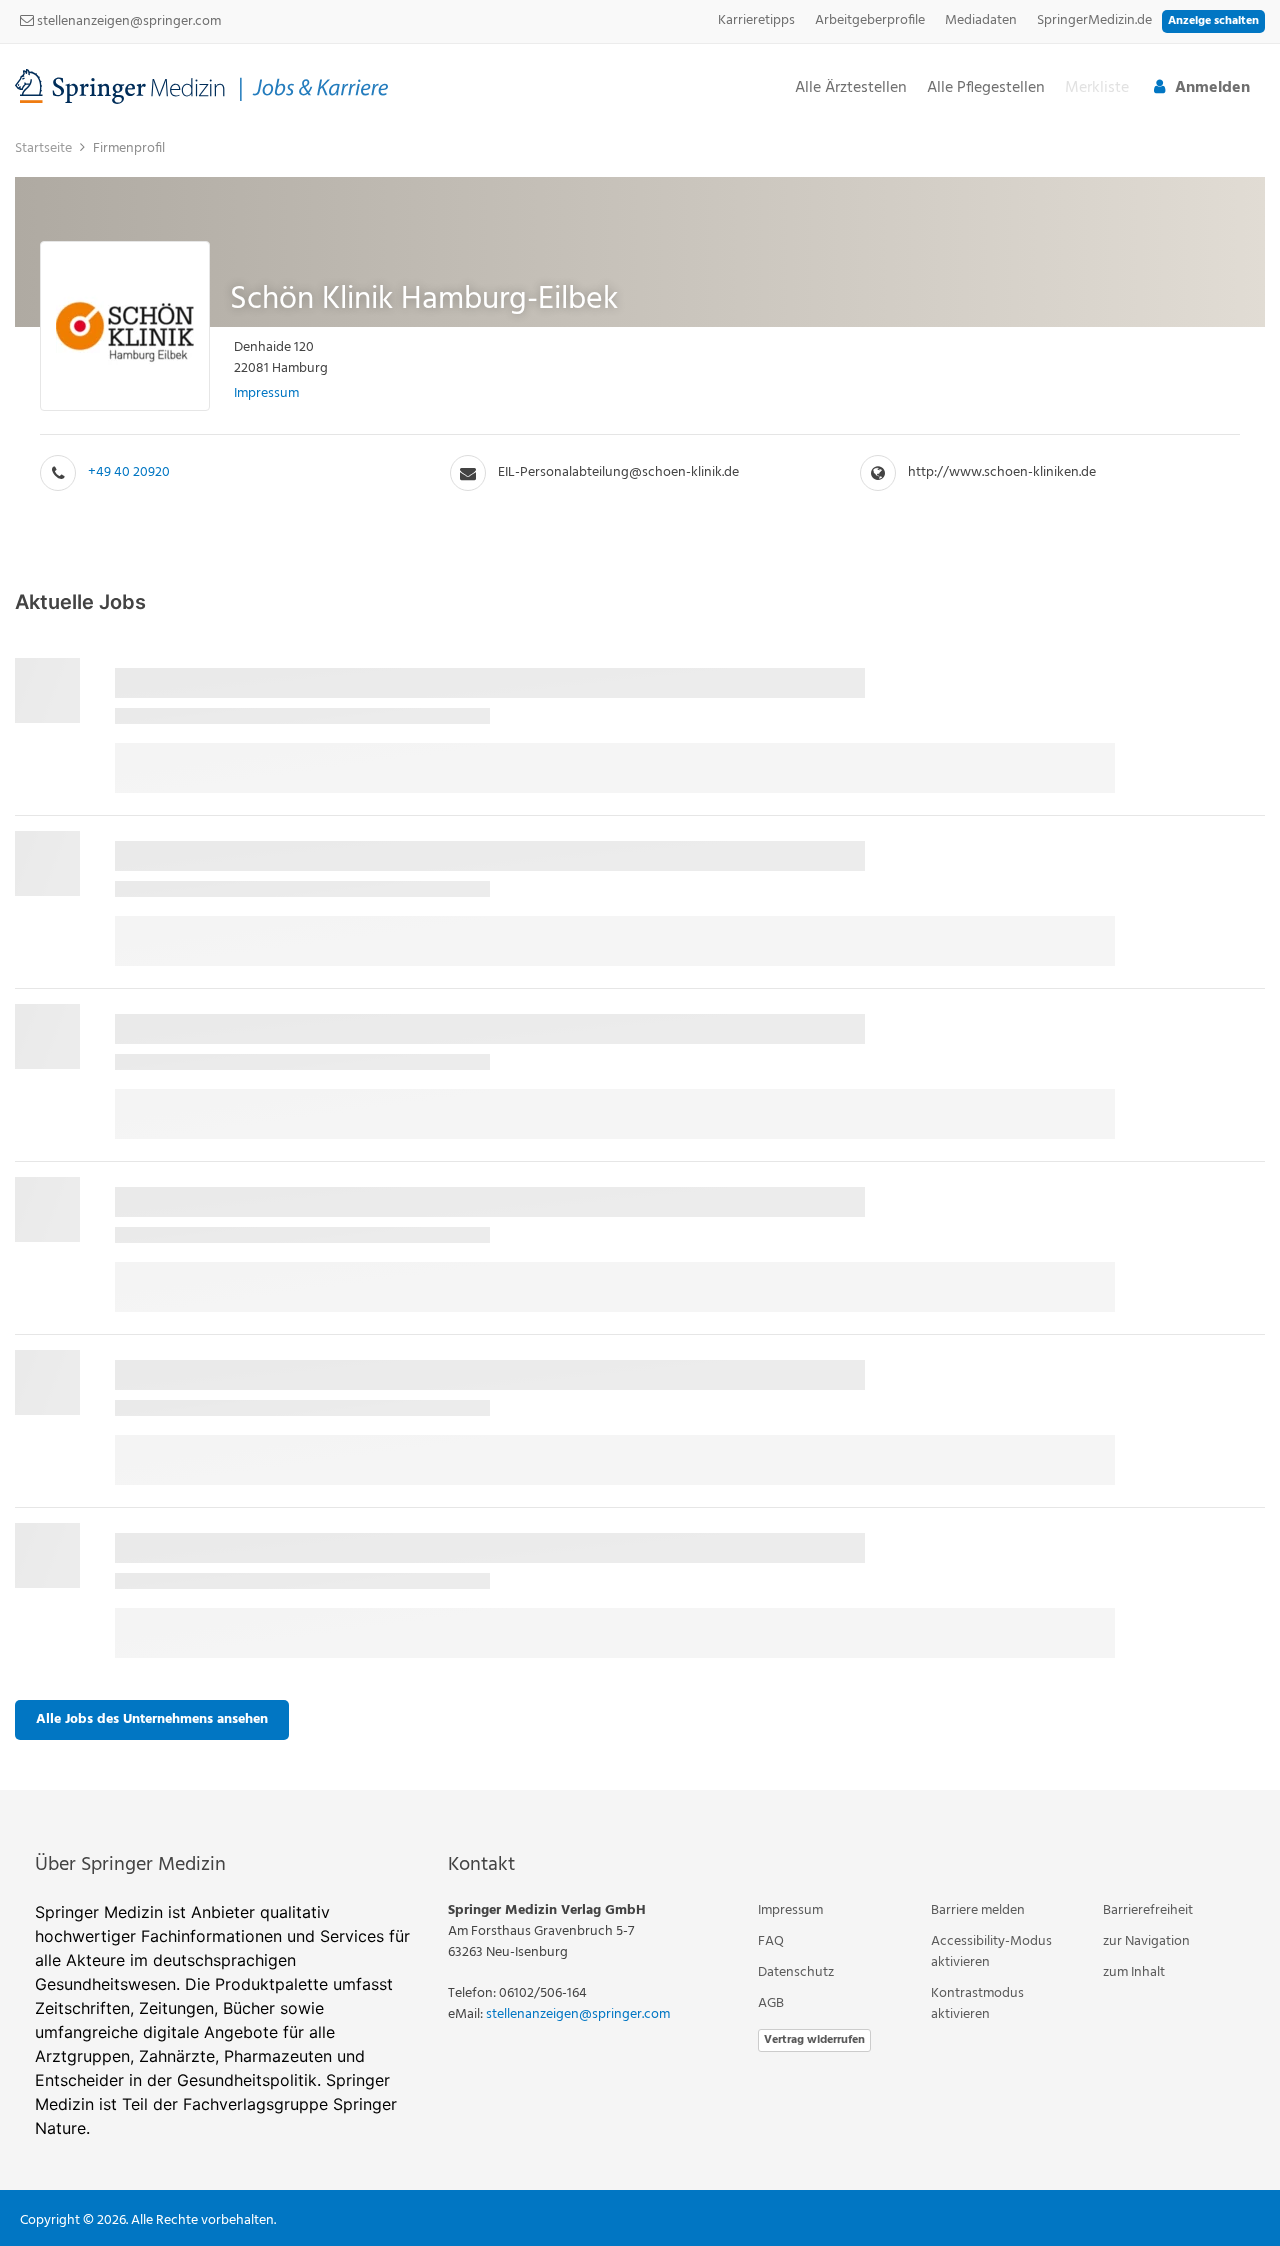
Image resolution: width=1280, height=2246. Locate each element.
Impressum (266, 393)
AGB (771, 2003)
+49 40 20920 (129, 472)
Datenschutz (796, 1972)
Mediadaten (981, 20)
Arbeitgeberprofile (870, 20)
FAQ (771, 1941)
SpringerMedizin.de (1094, 20)
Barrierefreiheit (1148, 1910)
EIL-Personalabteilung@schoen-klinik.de (618, 472)
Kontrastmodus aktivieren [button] (977, 2004)
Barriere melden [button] (978, 1910)
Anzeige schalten (1213, 21)
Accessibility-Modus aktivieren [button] (991, 1952)
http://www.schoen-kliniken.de (1002, 472)
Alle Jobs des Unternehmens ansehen (152, 1719)
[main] (640, 959)
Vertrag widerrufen (814, 2040)
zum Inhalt (1134, 1972)
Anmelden (1212, 88)
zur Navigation (1146, 1941)
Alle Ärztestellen (851, 88)
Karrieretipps (756, 20)
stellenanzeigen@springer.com (127, 21)
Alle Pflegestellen (986, 88)
